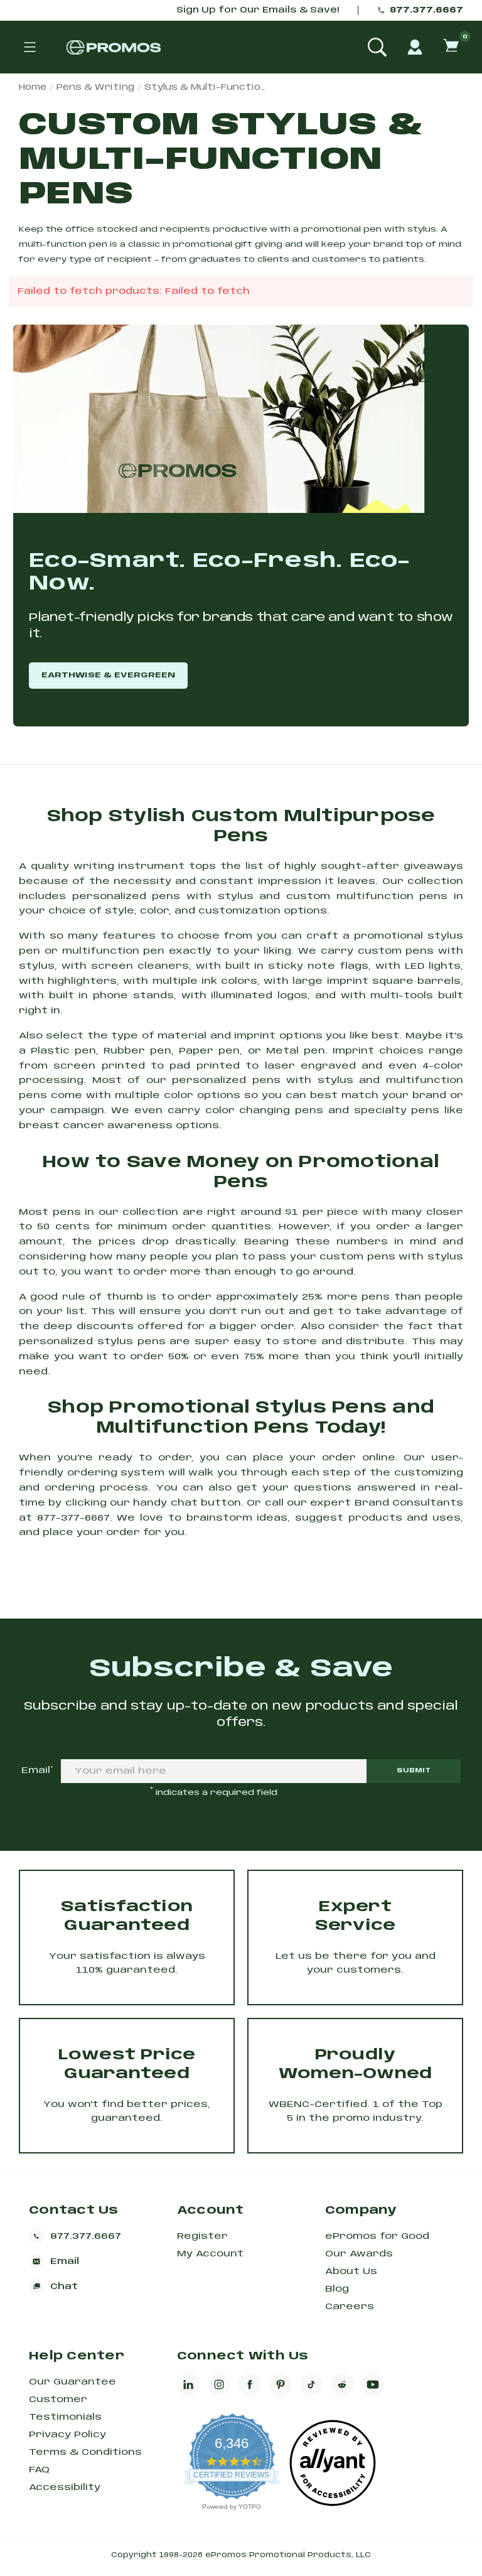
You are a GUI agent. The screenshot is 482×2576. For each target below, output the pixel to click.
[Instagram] (219, 2385)
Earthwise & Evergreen (108, 675)
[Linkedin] (188, 2385)
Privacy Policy (67, 2435)
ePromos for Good (377, 2236)
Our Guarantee (72, 2382)
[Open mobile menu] (29, 47)
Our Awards (359, 2254)
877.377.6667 (426, 10)
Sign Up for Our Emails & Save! (258, 10)
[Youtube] (373, 2385)
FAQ (39, 2470)
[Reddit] (342, 2385)
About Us (351, 2272)
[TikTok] (311, 2385)
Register (202, 2236)
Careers (350, 2307)
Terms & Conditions (85, 2452)
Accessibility (65, 2487)
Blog (337, 2289)
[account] (415, 47)
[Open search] (377, 47)
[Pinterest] (281, 2385)
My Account (210, 2254)
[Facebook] (250, 2385)
